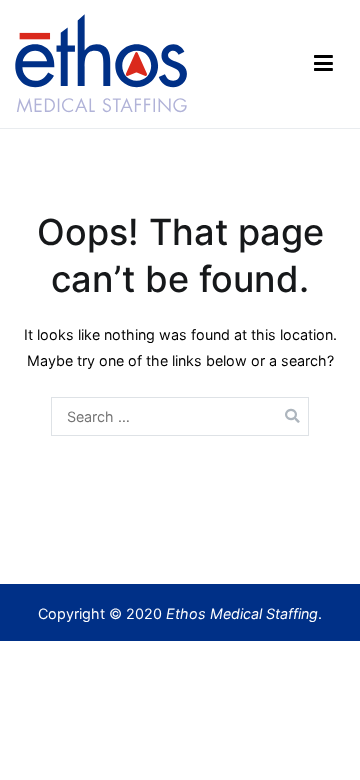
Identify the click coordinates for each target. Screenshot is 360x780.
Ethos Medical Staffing (242, 613)
